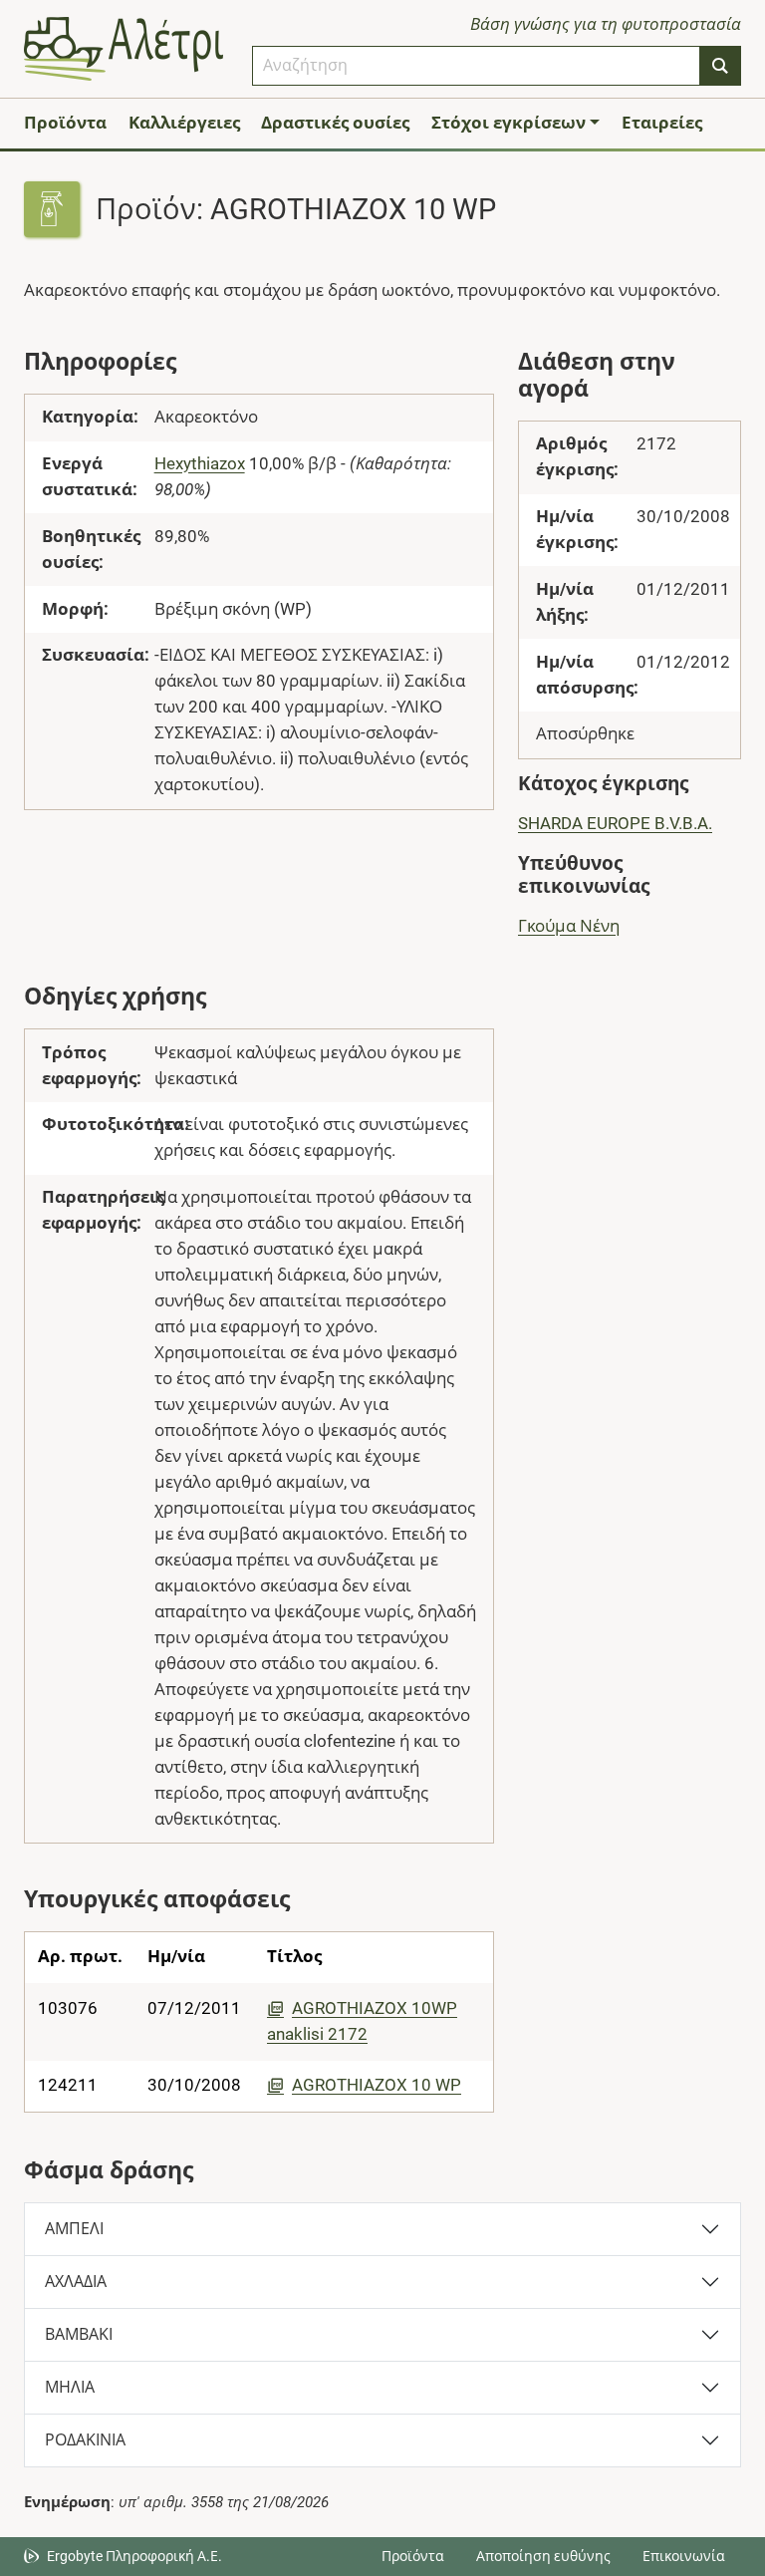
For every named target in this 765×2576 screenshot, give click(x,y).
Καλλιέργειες (184, 123)
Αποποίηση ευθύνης (543, 2556)
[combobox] (476, 66)
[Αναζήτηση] (720, 66)
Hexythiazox (200, 463)
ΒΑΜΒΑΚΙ (79, 2334)
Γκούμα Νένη (569, 926)
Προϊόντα (65, 123)
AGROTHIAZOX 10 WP (377, 2085)
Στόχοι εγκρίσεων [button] (509, 123)
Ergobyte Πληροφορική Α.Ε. (134, 2556)
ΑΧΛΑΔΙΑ (76, 2282)
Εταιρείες (662, 123)
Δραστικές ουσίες (335, 123)
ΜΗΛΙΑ (70, 2387)
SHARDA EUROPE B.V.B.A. (615, 823)
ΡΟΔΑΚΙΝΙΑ (85, 2440)
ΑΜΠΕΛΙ (74, 2229)
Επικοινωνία (684, 2556)
